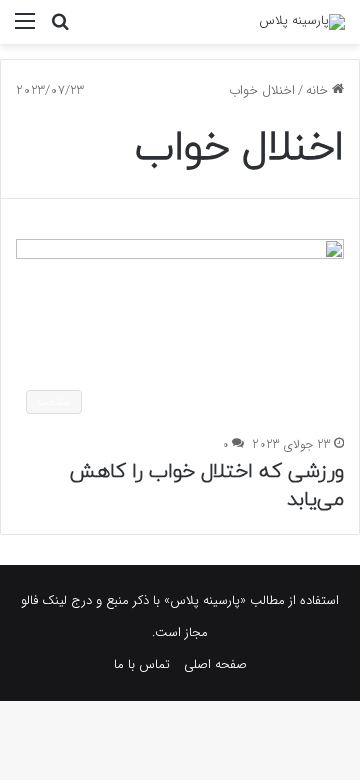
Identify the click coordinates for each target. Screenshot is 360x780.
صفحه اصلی (215, 664)
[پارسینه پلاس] (302, 22)
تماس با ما (142, 664)
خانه (319, 90)
